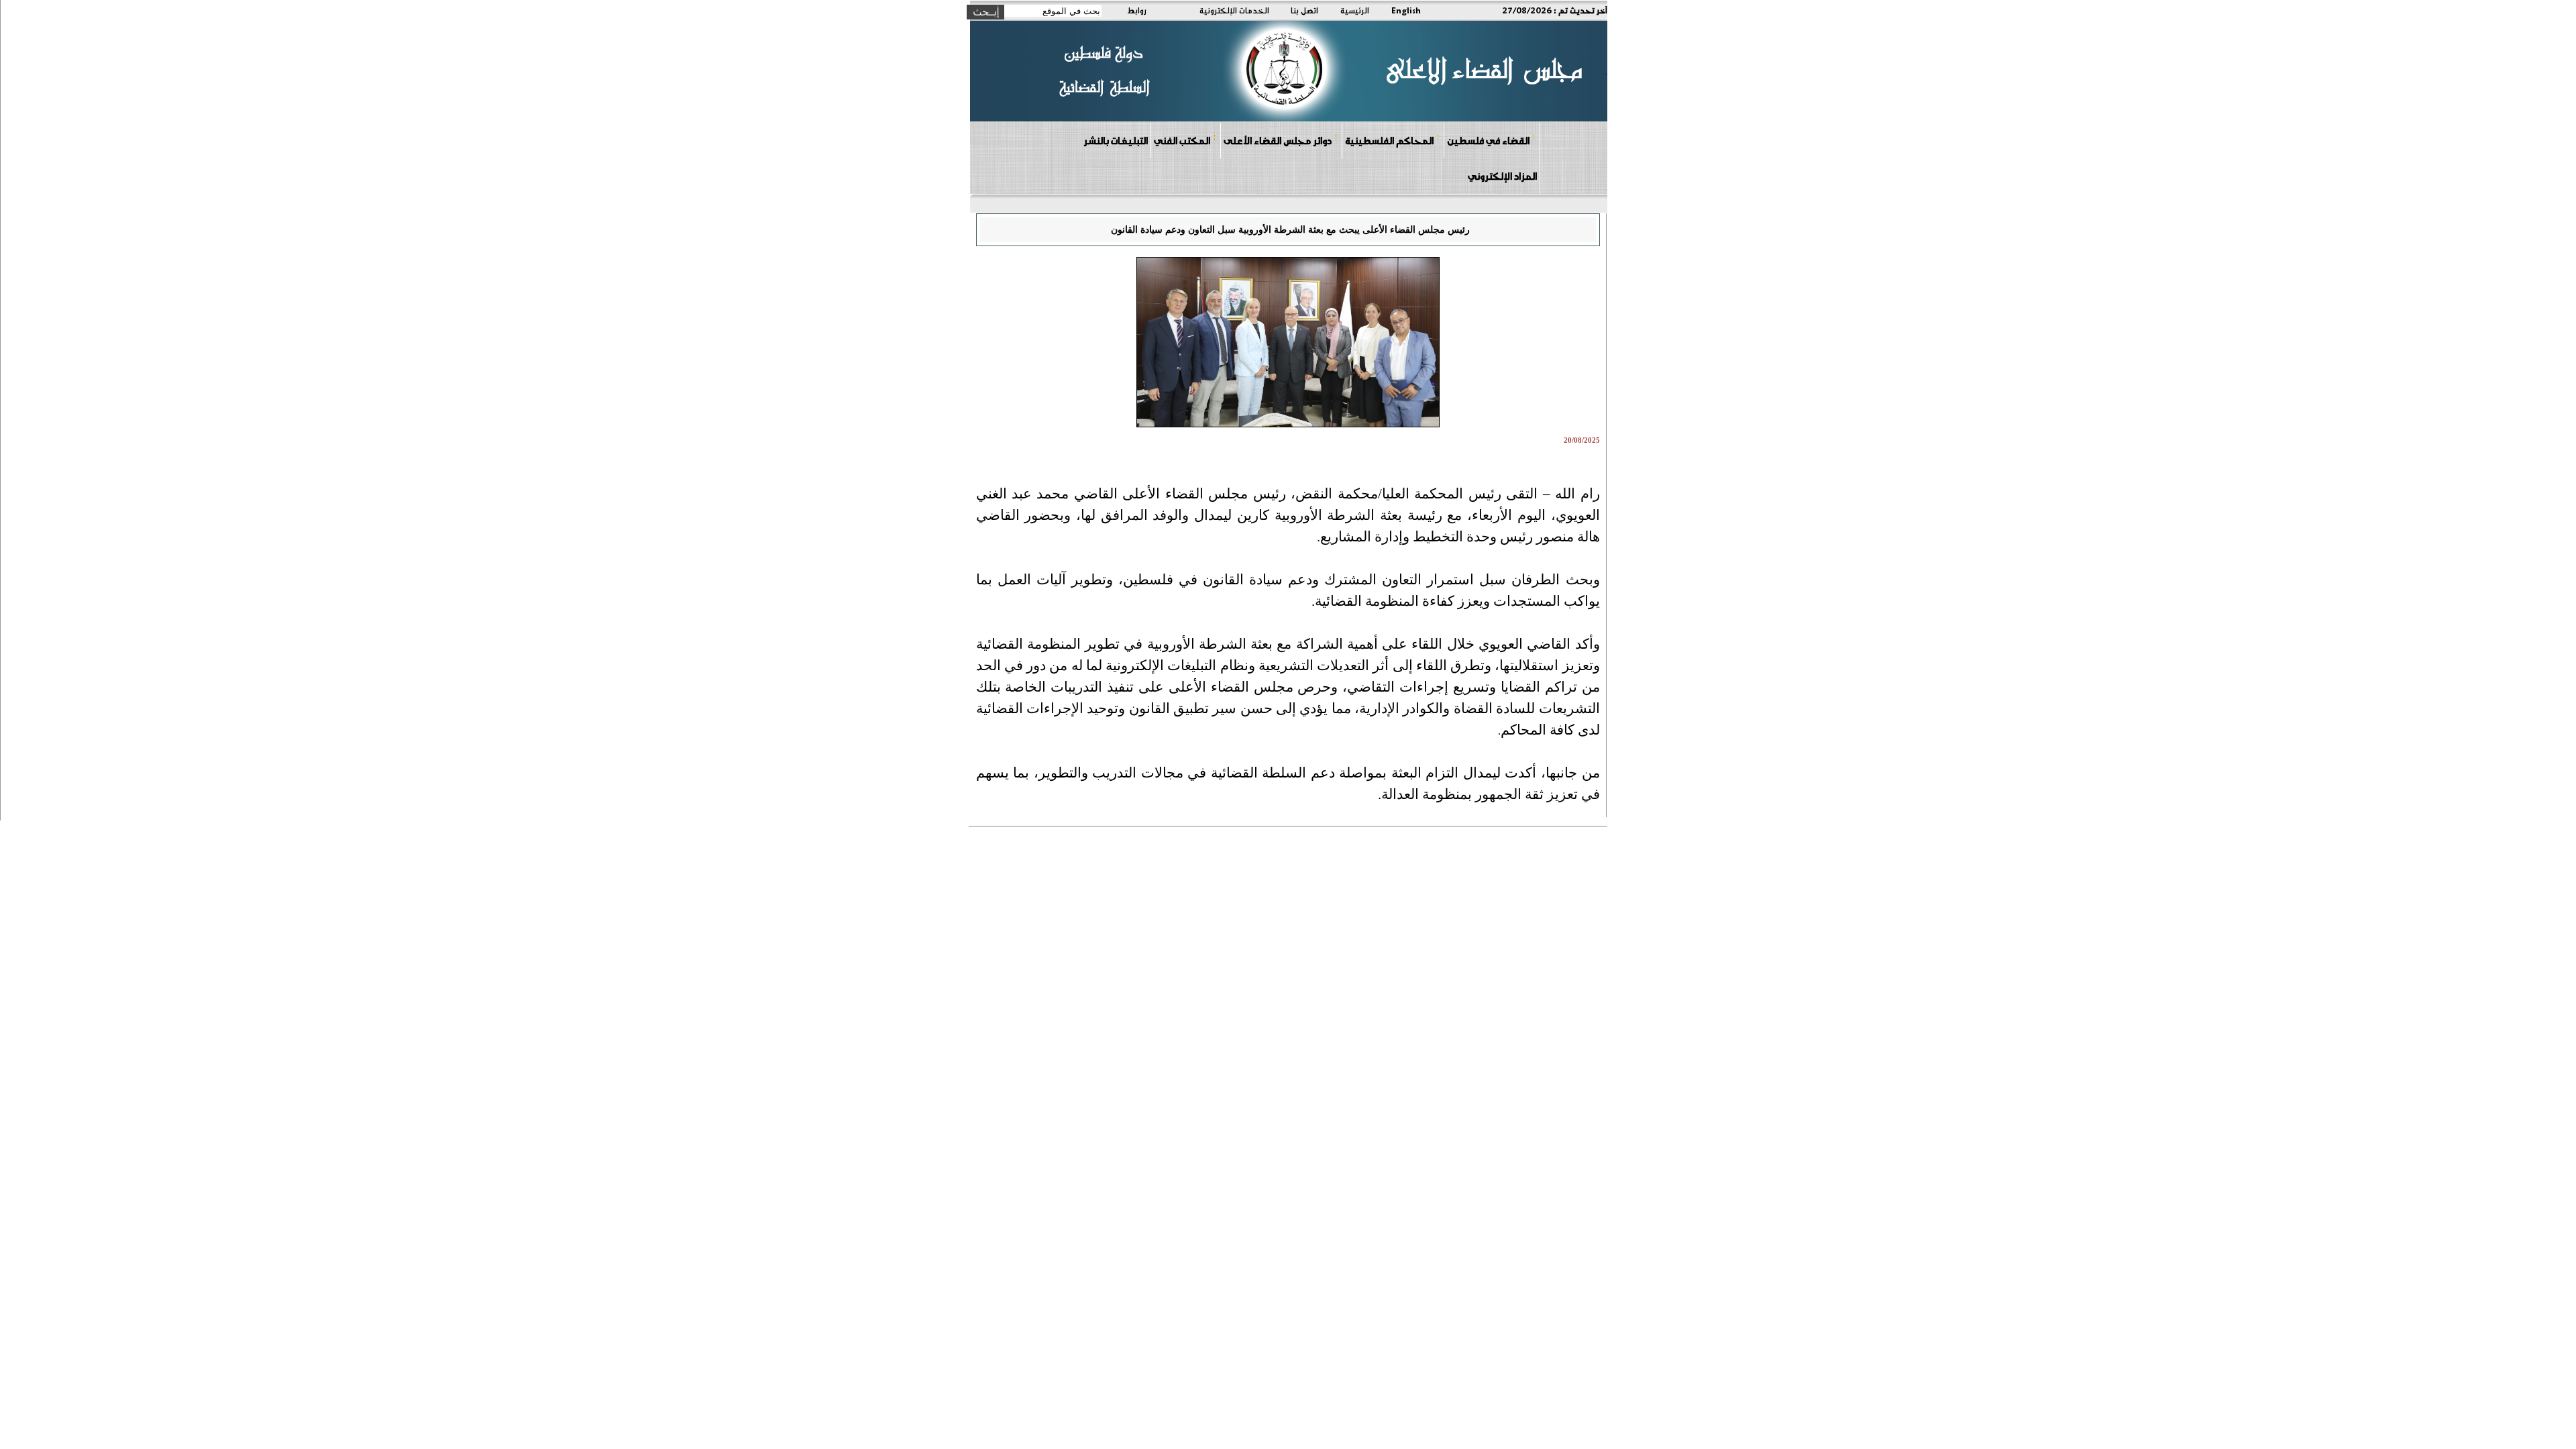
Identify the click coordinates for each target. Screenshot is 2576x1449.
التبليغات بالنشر (1116, 140)
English (1406, 10)
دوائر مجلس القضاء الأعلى (1278, 140)
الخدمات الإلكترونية (1234, 10)
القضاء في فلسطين (1488, 140)
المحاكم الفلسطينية (1389, 140)
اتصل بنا (1304, 10)
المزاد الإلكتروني (1502, 176)
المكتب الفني (1182, 140)
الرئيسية (1355, 10)
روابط (1137, 10)
